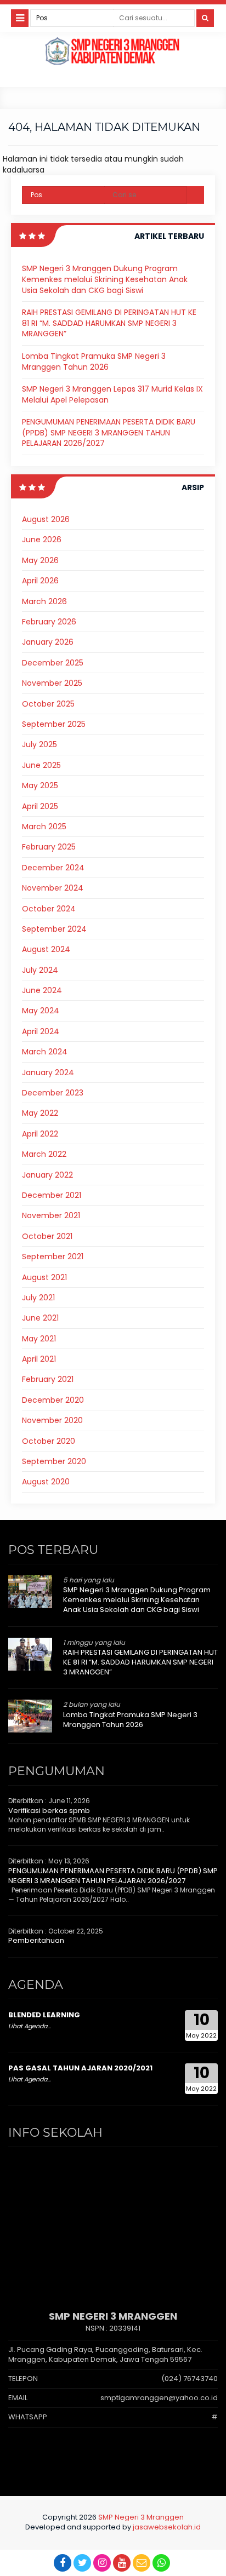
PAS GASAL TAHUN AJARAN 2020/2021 (80, 2068)
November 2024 (53, 888)
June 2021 (40, 1318)
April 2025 (40, 806)
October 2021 (47, 1236)
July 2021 (38, 1298)
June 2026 (42, 540)
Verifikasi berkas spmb (49, 1811)
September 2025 (54, 724)
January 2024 (48, 1072)
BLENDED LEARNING (44, 2015)
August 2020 (46, 1482)
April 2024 (41, 1031)
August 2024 (46, 949)
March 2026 (44, 601)
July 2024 (40, 970)
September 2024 (54, 929)
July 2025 (39, 744)
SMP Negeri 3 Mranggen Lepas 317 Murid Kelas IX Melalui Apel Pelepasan (112, 394)
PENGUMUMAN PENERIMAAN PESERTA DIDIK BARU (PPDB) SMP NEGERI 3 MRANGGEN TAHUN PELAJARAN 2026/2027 (109, 432)
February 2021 (48, 1379)
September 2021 (53, 1257)
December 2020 (53, 1400)
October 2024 (49, 909)
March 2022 (44, 1154)
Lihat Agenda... (29, 2026)
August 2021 (44, 1277)
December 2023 (53, 1093)
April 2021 (39, 1359)
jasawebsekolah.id (167, 2527)
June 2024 (42, 990)
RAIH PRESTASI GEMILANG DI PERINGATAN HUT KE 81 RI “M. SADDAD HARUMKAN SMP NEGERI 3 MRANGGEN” (109, 323)
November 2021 (51, 1215)
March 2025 (44, 827)
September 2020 (54, 1461)
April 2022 (40, 1134)
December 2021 (52, 1195)
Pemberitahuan (36, 1940)
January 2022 (47, 1175)
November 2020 (52, 1420)
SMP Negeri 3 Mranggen (141, 2517)
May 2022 (40, 1113)
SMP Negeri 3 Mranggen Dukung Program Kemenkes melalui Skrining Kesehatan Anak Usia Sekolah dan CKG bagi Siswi (105, 279)
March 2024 (45, 1052)
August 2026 (46, 519)
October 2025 (48, 704)
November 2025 (52, 683)
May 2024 (41, 1011)
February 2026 (49, 622)
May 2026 (40, 560)
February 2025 (49, 847)
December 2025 (53, 663)
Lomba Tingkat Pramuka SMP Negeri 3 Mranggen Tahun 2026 (94, 362)
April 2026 (40, 581)
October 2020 (49, 1441)
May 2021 (39, 1339)
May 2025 (40, 785)
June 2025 (41, 765)
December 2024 (53, 868)
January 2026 (48, 642)
